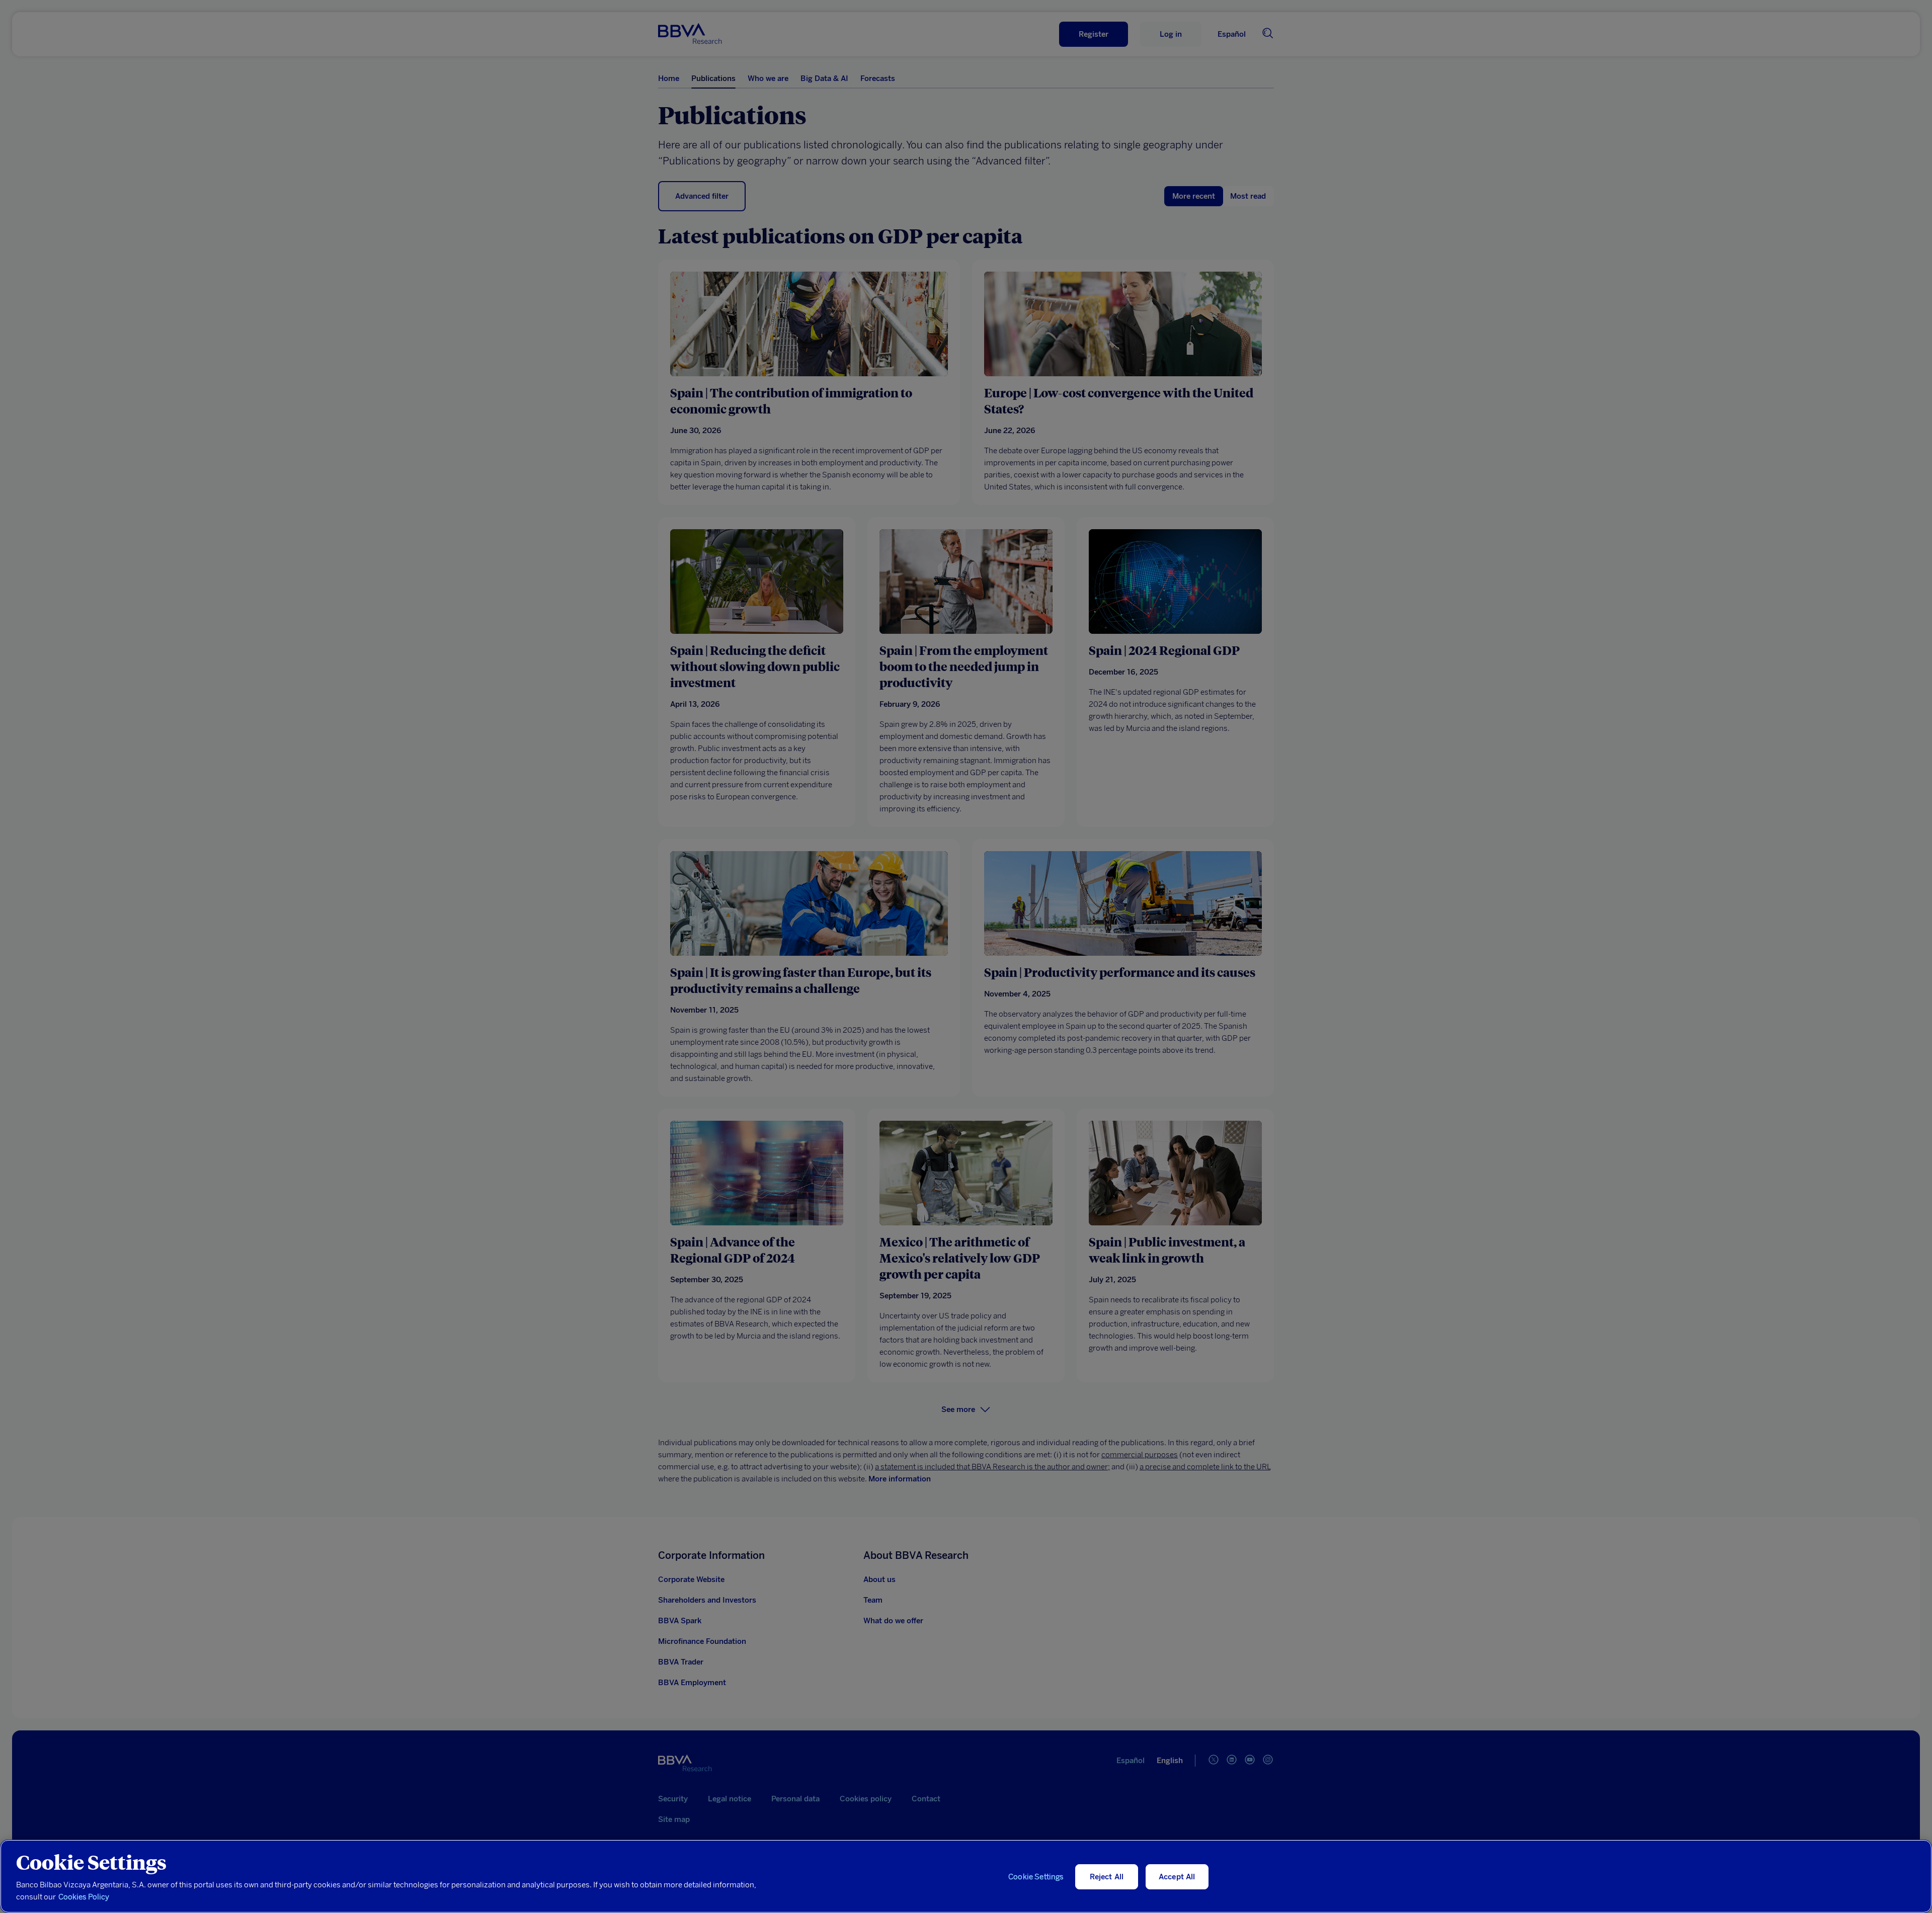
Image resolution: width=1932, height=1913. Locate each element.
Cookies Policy (84, 1897)
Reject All (1107, 1877)
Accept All (1177, 1877)
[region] (966, 1876)
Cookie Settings (1036, 1877)
